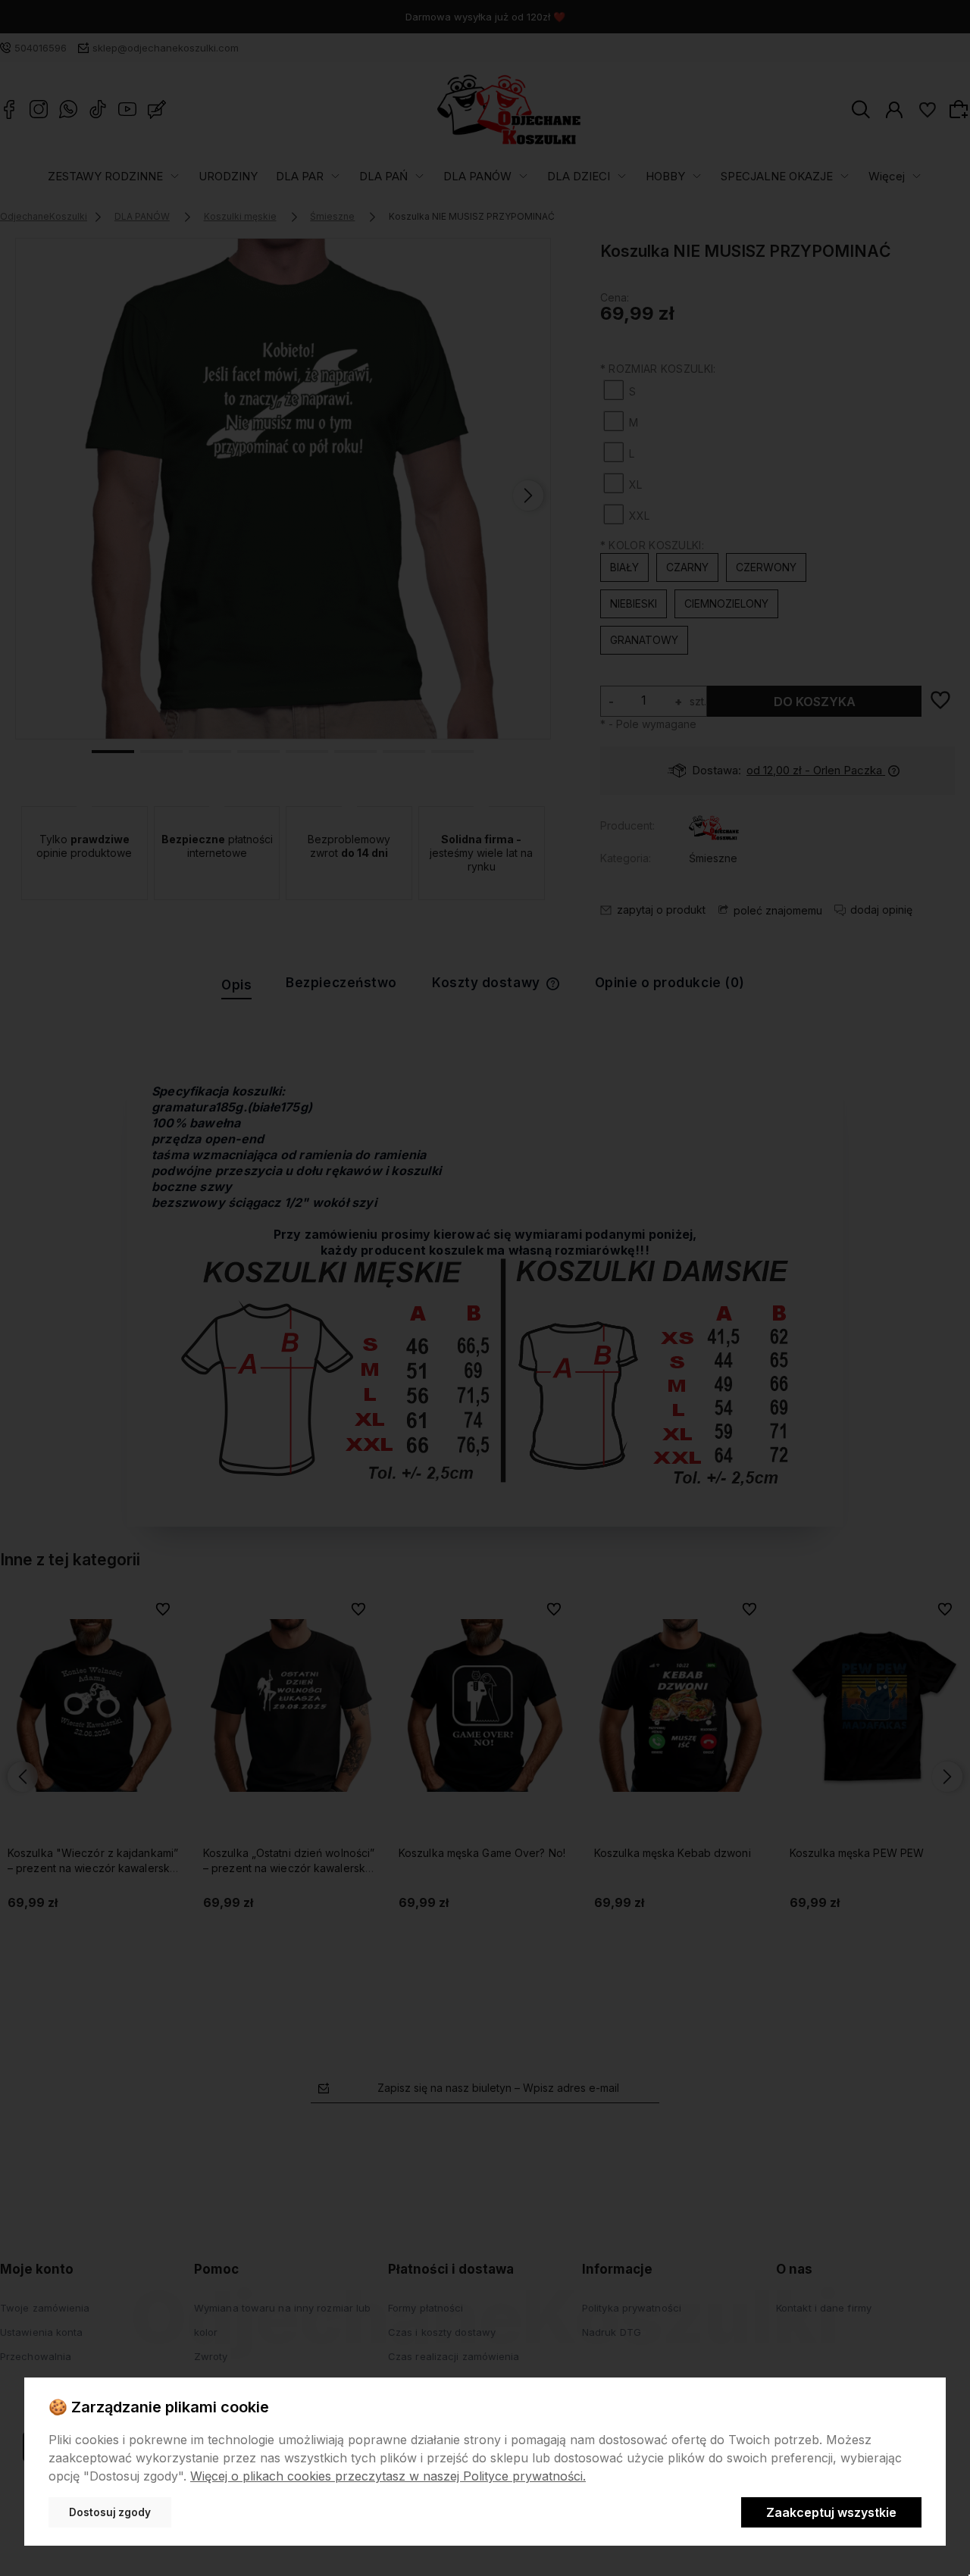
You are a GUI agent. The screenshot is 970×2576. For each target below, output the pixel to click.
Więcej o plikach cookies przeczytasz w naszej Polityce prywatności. (388, 2476)
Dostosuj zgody (110, 2512)
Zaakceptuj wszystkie (831, 2512)
